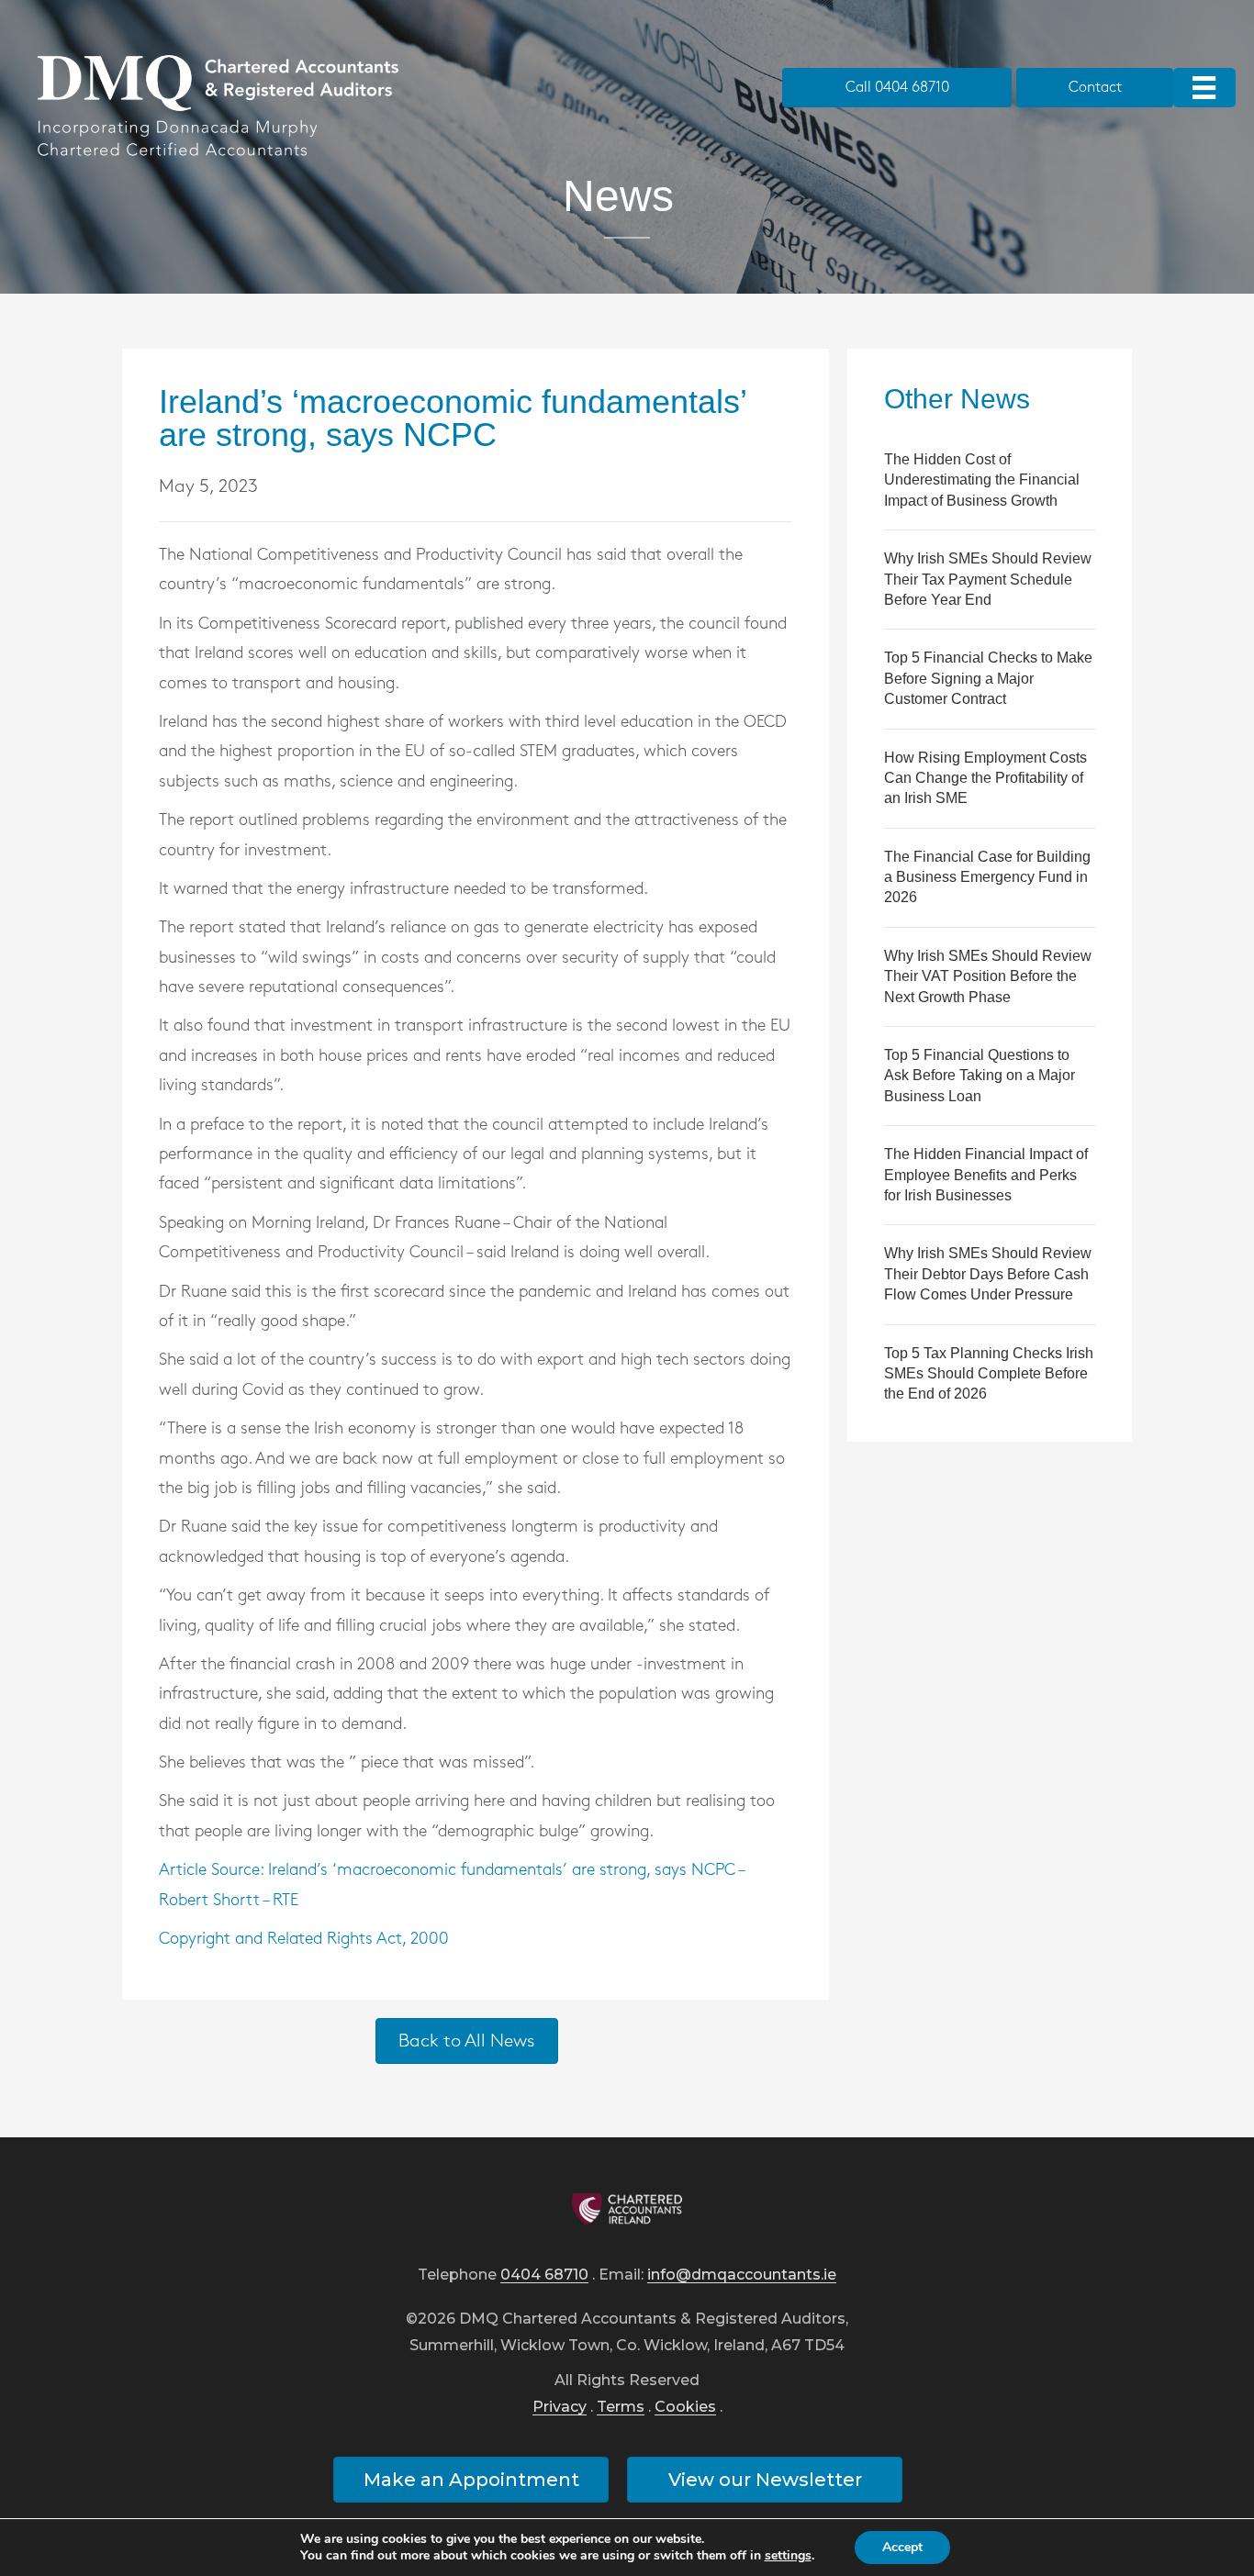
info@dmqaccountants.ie (742, 2275)
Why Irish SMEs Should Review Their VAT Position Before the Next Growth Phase (988, 976)
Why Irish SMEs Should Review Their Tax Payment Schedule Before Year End (988, 579)
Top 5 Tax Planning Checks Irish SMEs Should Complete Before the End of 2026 (989, 1374)
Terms (621, 2408)
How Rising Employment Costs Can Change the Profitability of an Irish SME (985, 778)
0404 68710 (544, 2275)
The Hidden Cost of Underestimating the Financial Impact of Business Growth (982, 480)
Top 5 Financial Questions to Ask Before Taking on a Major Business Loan (980, 1076)
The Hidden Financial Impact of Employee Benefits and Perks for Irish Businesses (986, 1175)
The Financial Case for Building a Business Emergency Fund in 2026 (987, 877)
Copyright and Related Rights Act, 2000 (304, 1939)
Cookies (685, 2408)
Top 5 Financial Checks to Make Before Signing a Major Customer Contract (988, 678)
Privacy (560, 2408)
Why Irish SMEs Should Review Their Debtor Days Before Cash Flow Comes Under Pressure (988, 1274)
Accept (902, 2547)
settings (788, 2556)
